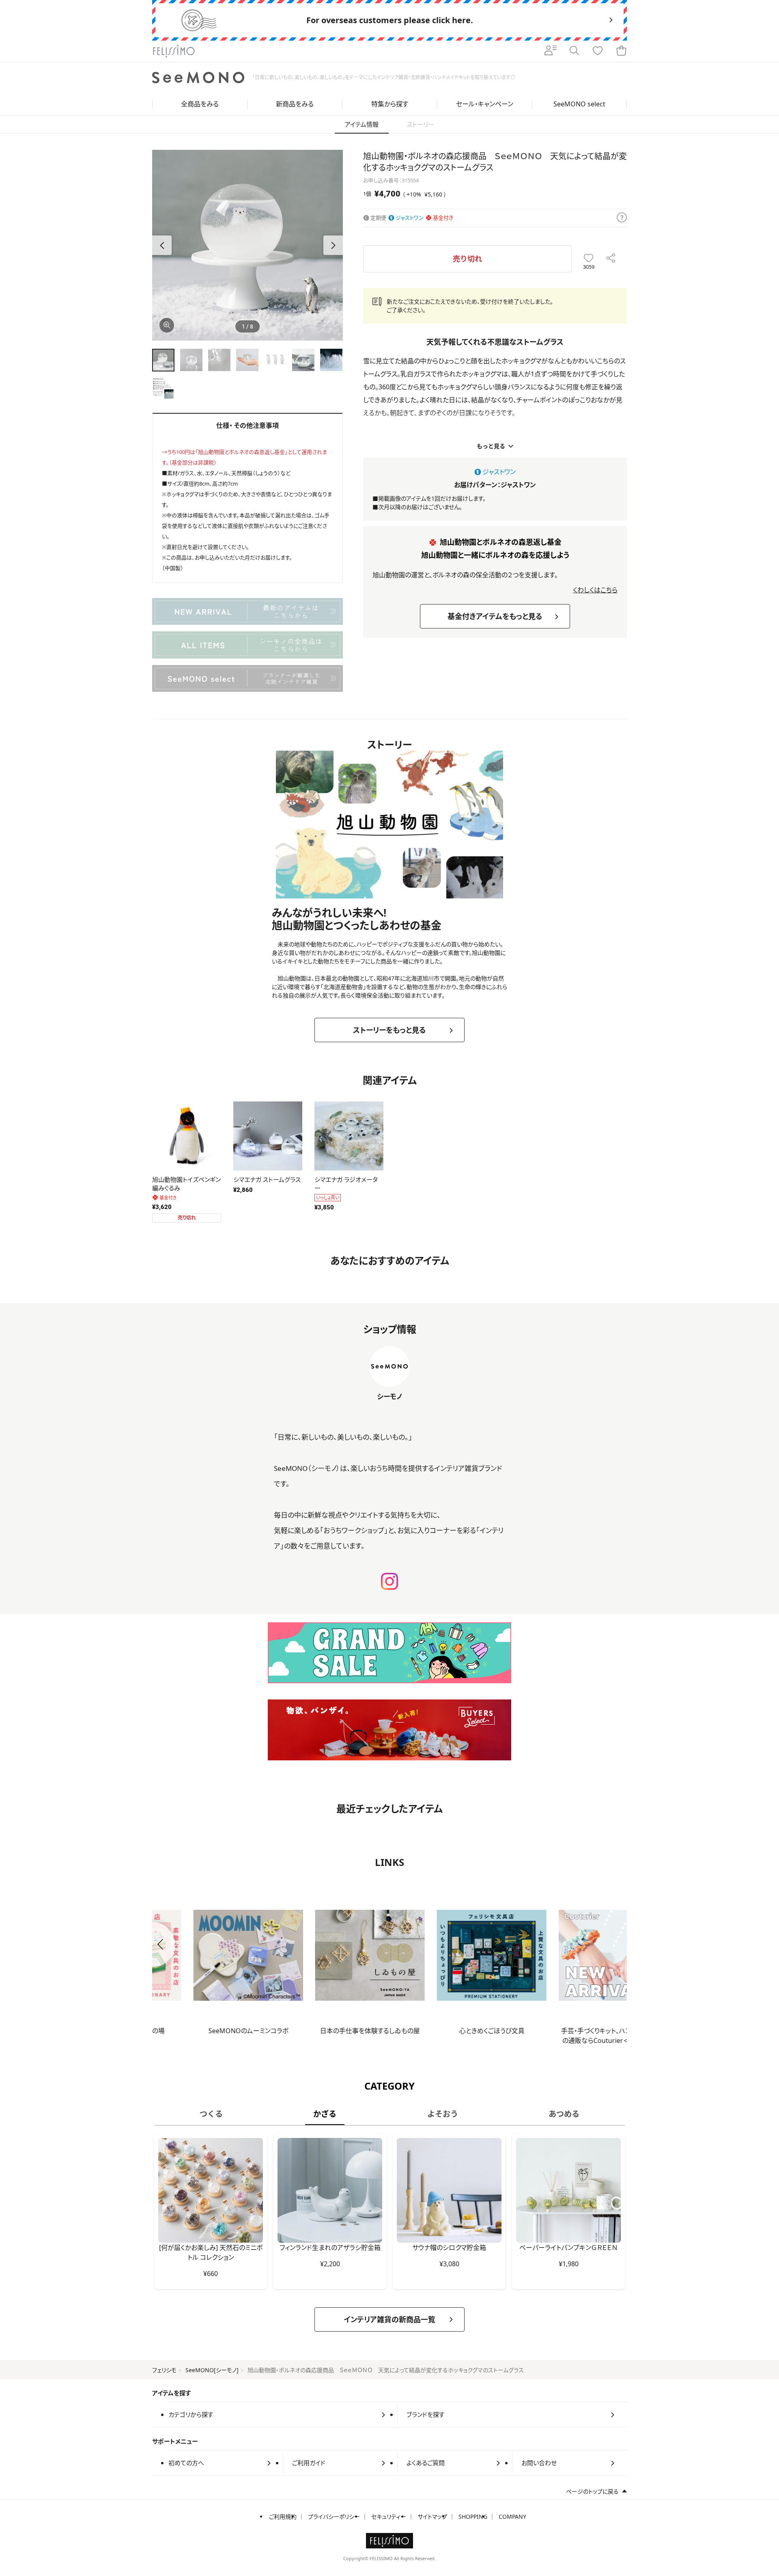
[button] (333, 245)
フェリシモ (164, 2370)
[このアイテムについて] (622, 218)
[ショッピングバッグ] (621, 51)
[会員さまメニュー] (551, 51)
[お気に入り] (598, 51)
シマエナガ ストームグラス (267, 1179)
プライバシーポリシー (334, 2517)
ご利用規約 (283, 2517)
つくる (211, 2114)
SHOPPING (473, 2517)
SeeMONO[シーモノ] (212, 2370)
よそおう (443, 2114)
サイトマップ (432, 2517)
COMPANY (512, 2517)
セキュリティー (389, 2517)
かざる (325, 2114)
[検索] (574, 51)
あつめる (564, 2114)
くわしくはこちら (595, 590)
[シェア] (611, 259)
